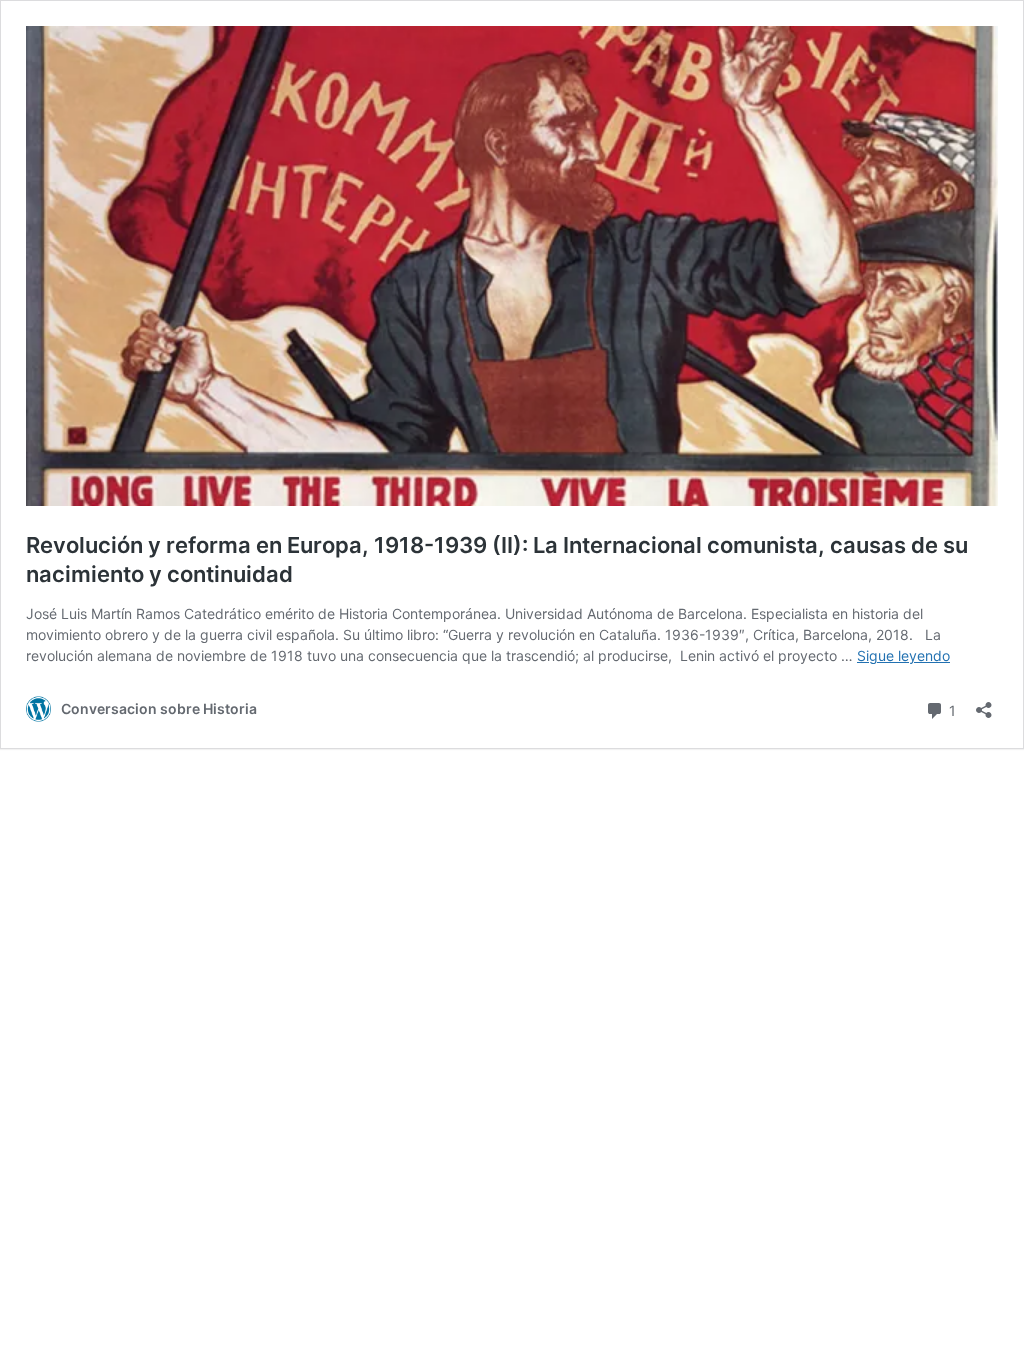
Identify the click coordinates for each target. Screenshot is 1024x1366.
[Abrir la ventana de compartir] (984, 703)
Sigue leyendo (903, 655)
